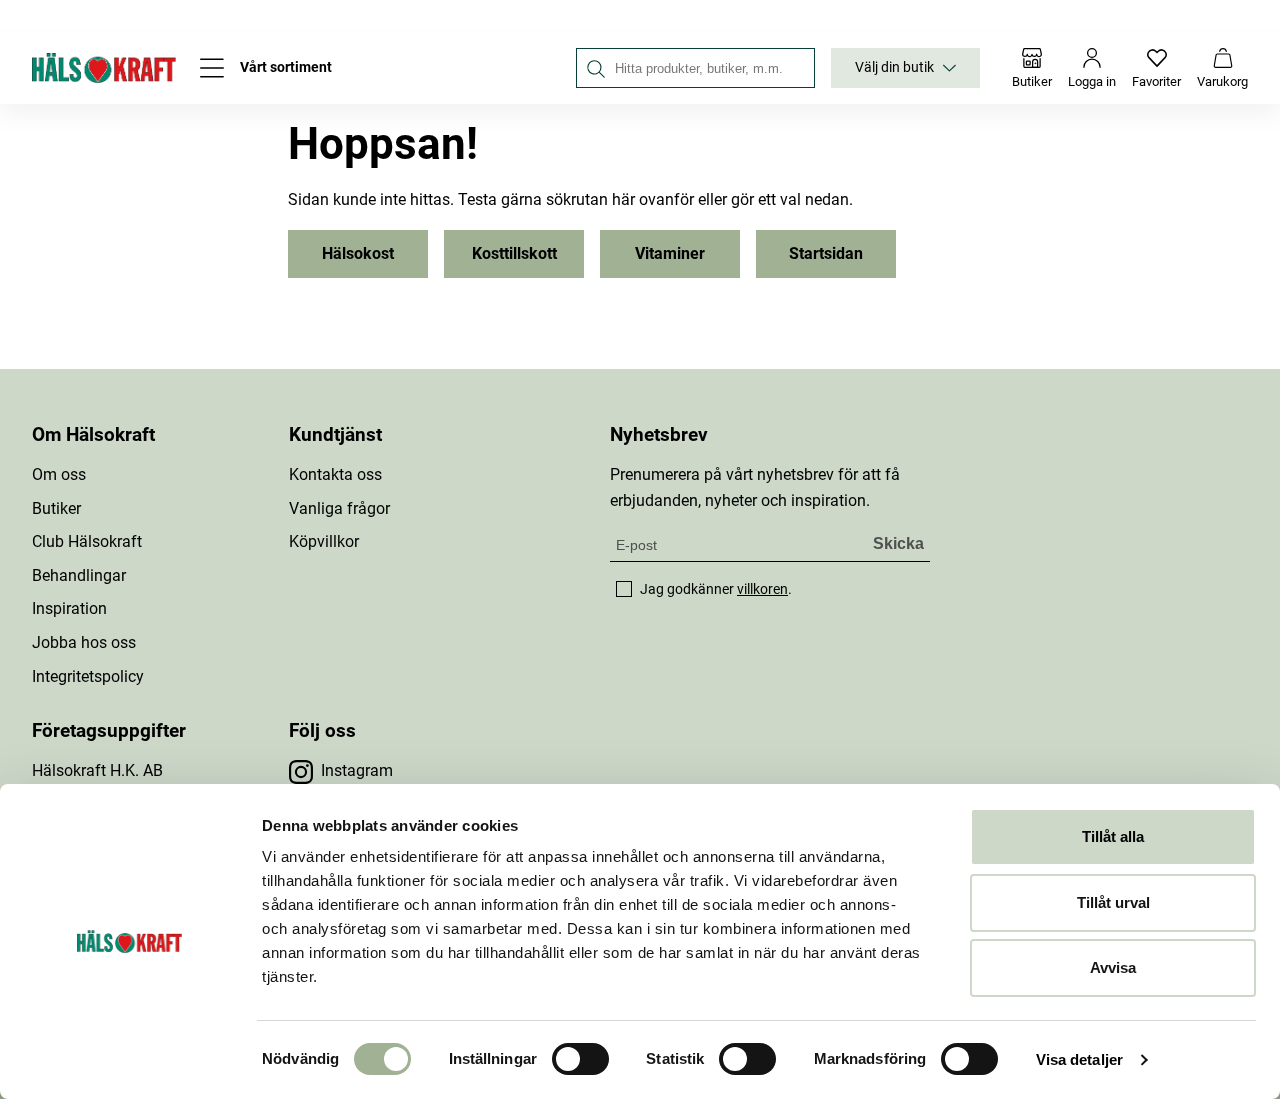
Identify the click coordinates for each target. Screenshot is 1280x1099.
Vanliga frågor (339, 508)
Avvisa (1113, 967)
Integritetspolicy (88, 676)
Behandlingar (79, 575)
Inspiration (69, 608)
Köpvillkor (324, 541)
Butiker (56, 508)
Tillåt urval (1113, 902)
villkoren (762, 589)
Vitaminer (670, 253)
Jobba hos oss (84, 642)
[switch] (580, 1059)
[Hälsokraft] (104, 68)
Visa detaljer (1079, 1059)
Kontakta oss (335, 474)
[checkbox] (624, 589)
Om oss (59, 474)
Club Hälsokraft (87, 541)
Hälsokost (358, 253)
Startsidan (826, 253)
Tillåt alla (1113, 836)
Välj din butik (894, 67)
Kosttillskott (514, 253)
